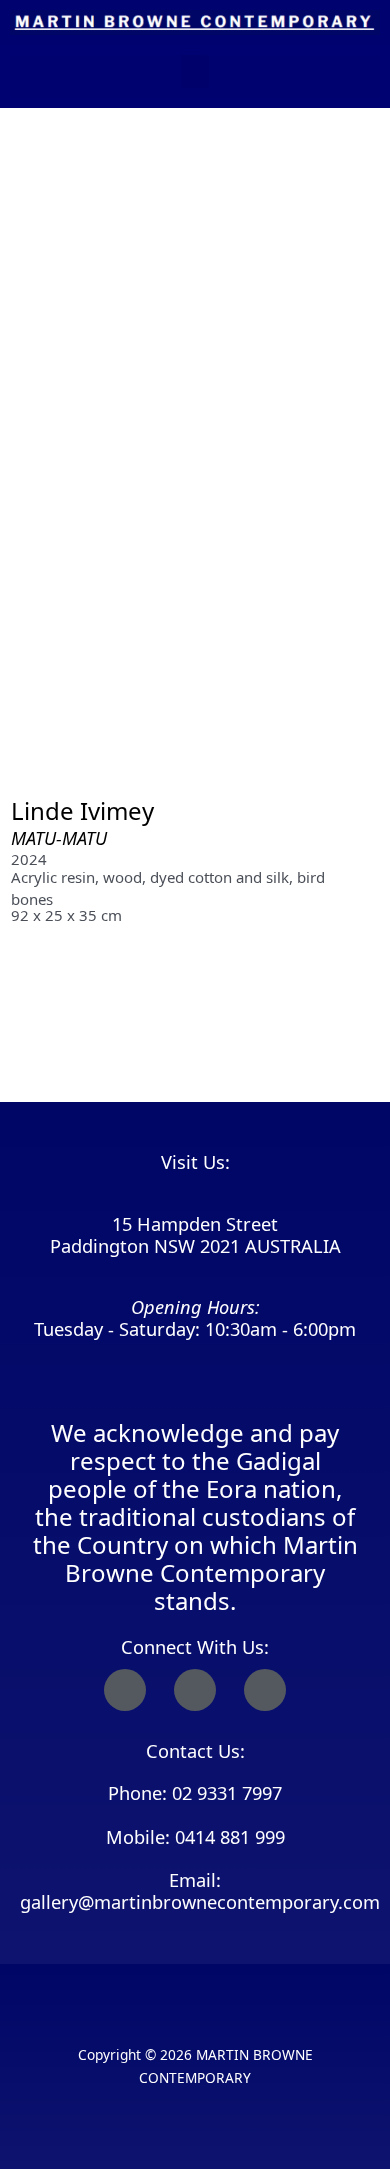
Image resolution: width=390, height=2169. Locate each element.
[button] (195, 71)
